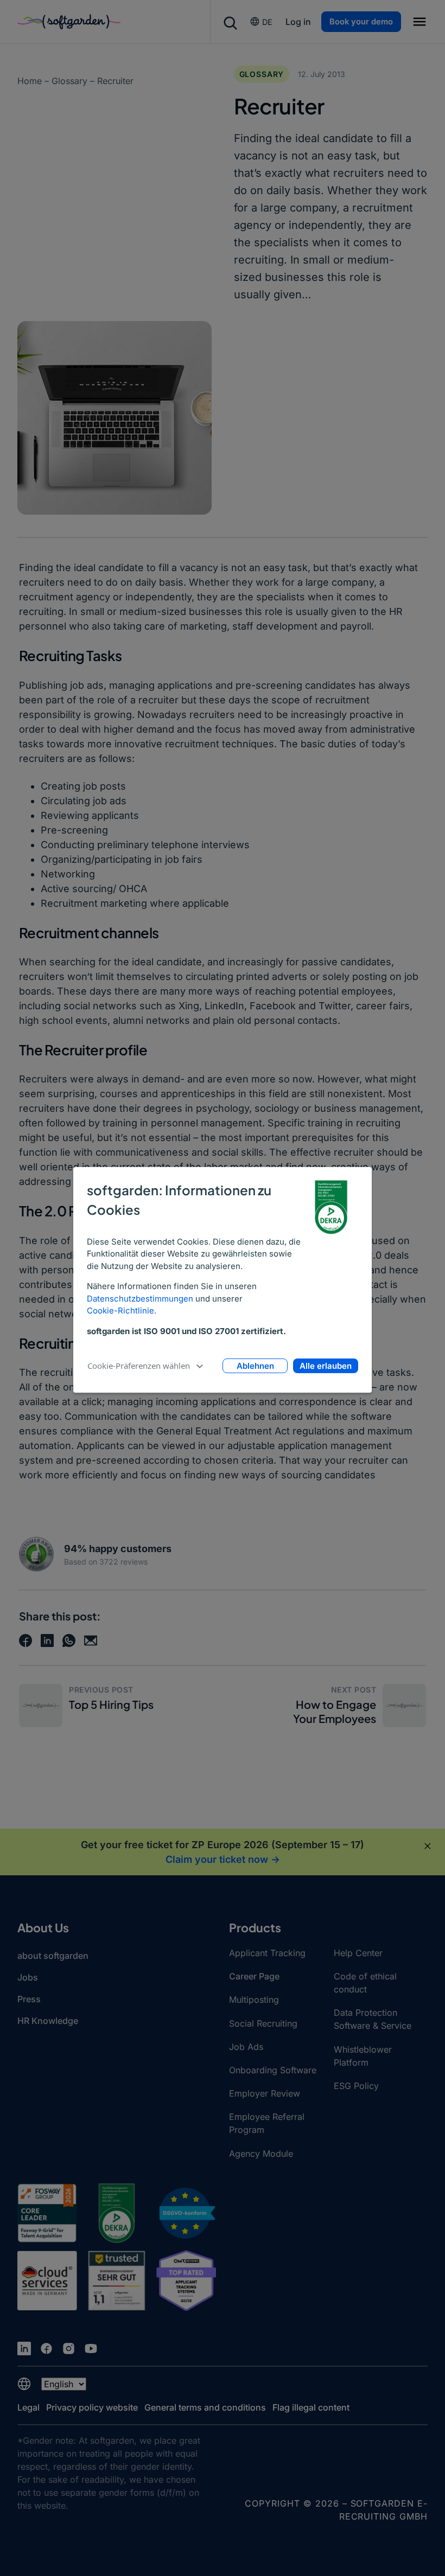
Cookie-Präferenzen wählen (139, 1366)
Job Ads (246, 2047)
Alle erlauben (326, 1366)
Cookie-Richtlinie (120, 1311)
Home (30, 81)
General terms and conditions (205, 2407)
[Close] (428, 1846)
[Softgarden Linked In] (24, 2348)
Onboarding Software (273, 2070)
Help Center (358, 1953)
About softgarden (53, 1956)
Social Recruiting (263, 2023)
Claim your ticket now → (223, 1859)
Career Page (254, 1976)
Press (29, 1999)
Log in (298, 22)
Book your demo (361, 22)
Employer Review (265, 2093)
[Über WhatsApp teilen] (69, 1641)
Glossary (69, 81)
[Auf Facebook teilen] (26, 1641)
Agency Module (261, 2154)
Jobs (28, 1977)
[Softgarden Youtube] (91, 2348)
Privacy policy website (92, 2407)
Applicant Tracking (267, 1953)
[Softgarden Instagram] (69, 2348)
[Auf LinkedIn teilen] (47, 1641)
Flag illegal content (311, 2407)
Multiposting (254, 2000)
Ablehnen (255, 1366)
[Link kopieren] (91, 1641)
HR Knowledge (48, 2021)
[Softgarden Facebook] (46, 2348)
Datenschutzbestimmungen (140, 1299)
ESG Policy (356, 2086)
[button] (419, 23)
